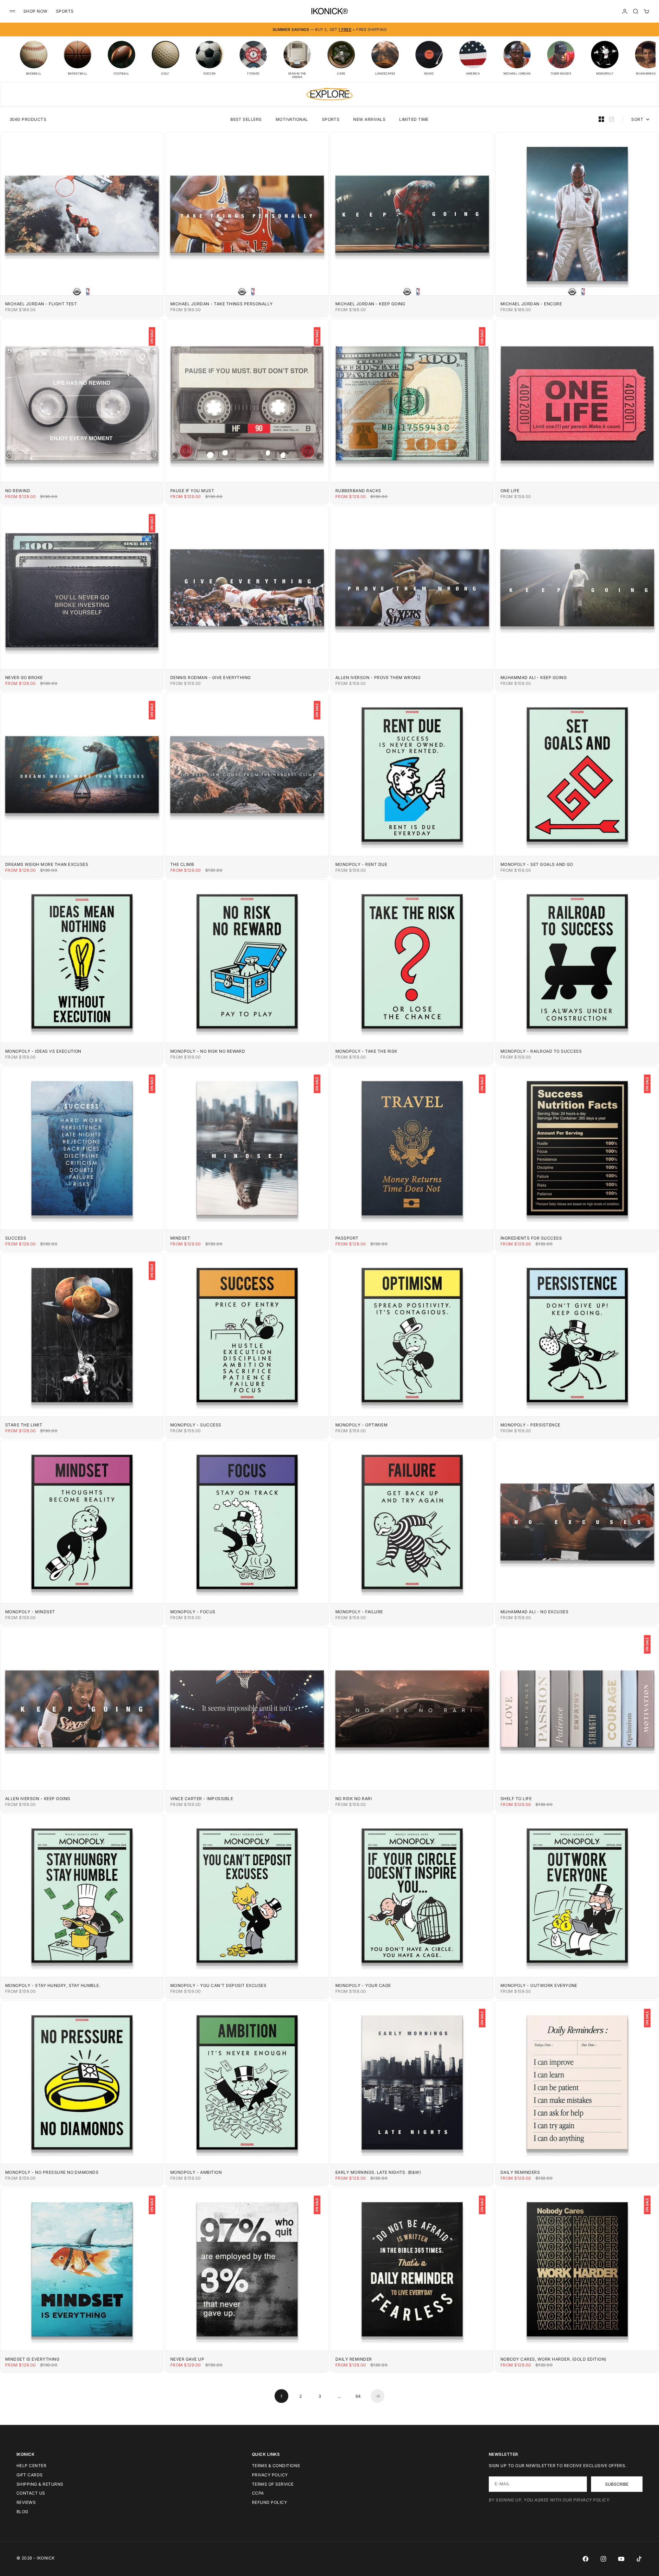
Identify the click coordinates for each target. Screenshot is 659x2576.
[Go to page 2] (378, 2396)
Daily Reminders (520, 2172)
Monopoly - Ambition (196, 2172)
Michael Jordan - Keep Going (370, 304)
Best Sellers (246, 119)
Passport (347, 1238)
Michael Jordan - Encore (531, 304)
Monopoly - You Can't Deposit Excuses (218, 1985)
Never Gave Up (187, 2359)
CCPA (258, 2493)
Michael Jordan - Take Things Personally (222, 304)
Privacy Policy (270, 2475)
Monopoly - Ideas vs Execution (43, 1051)
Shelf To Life (516, 1799)
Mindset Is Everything (32, 2359)
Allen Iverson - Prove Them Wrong (378, 677)
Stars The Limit (24, 1425)
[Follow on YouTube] (621, 2559)
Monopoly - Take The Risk (366, 1051)
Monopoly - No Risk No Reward (208, 1051)
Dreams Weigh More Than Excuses (47, 864)
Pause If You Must (192, 491)
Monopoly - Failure (359, 1612)
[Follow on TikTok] (639, 2559)
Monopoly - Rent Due (361, 864)
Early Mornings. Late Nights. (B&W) (378, 2172)
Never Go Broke (24, 677)
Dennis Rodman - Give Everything (211, 677)
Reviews (26, 2502)
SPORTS (65, 11)
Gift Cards (30, 2475)
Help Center (31, 2466)
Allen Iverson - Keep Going (38, 1799)
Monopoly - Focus (193, 1612)
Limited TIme (414, 119)
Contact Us (31, 2493)
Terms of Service (273, 2484)
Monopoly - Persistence (530, 1425)
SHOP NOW (36, 11)
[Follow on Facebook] (586, 2559)
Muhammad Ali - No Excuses (534, 1612)
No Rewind (18, 491)
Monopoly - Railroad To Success (541, 1051)
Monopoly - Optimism (361, 1425)
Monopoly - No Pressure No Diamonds (52, 2172)
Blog (22, 2512)
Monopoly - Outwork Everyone (539, 1985)
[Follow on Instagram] (603, 2559)
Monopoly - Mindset (30, 1612)
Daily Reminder (354, 2359)
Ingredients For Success (531, 1238)
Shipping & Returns (40, 2484)
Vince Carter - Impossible (202, 1799)
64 (358, 2396)
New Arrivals (369, 119)
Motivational (292, 119)
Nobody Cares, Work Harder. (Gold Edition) (553, 2359)
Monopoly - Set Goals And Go (537, 864)
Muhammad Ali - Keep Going (534, 677)
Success (16, 1238)
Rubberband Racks (358, 491)
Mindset (180, 1238)
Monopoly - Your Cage (363, 1985)
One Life (510, 491)
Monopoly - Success (196, 1425)
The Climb (182, 864)
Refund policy (269, 2502)
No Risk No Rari (354, 1799)
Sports (331, 119)
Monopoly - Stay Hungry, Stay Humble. (53, 1985)
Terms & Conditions (276, 2466)
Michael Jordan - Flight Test (41, 304)
